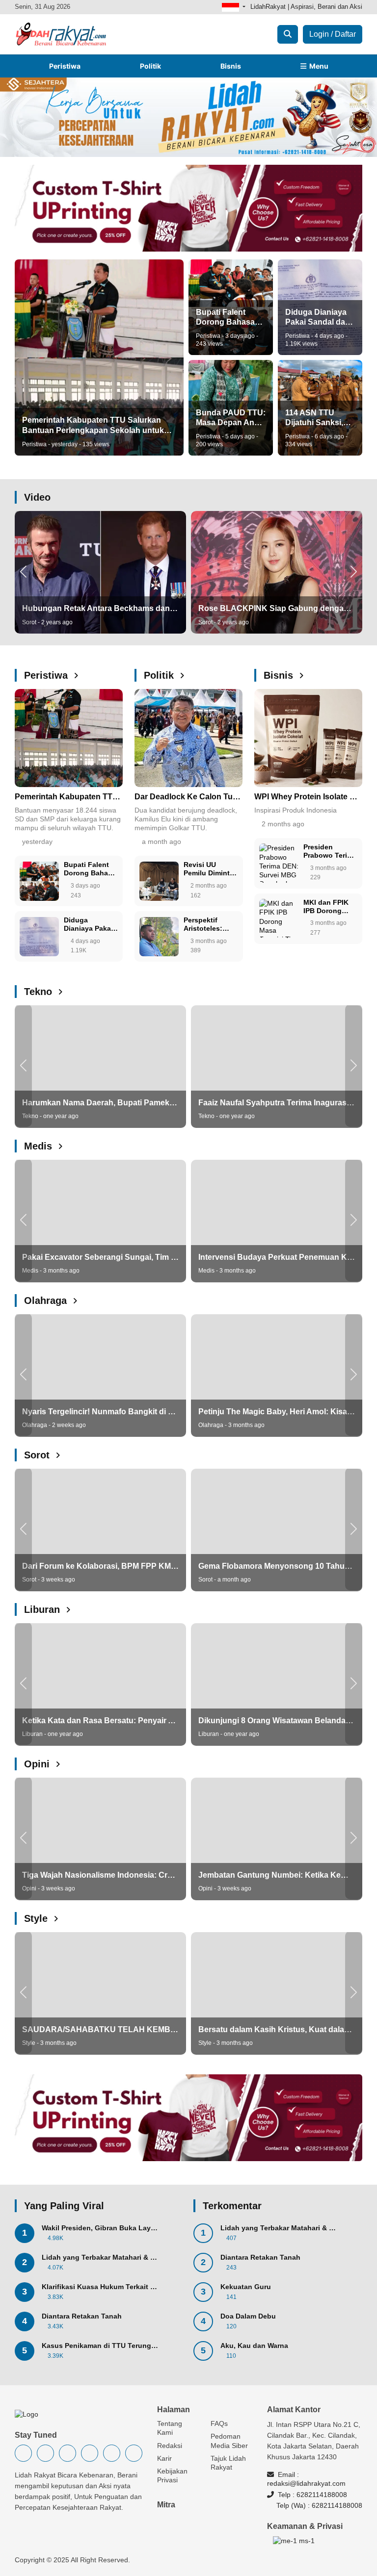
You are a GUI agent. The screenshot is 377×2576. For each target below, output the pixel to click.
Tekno (40, 992)
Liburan (43, 1609)
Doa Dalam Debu (248, 2316)
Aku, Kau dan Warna (254, 2346)
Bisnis (231, 66)
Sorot (38, 1455)
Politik (150, 66)
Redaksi (170, 2446)
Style (37, 1918)
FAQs (219, 2423)
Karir (164, 2458)
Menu (317, 66)
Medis (40, 1146)
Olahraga (47, 1301)
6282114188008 (322, 2495)
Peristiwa (65, 66)
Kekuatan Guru (246, 2287)
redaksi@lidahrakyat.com (306, 2483)
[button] (23, 571)
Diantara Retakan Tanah (82, 2316)
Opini (38, 1764)
